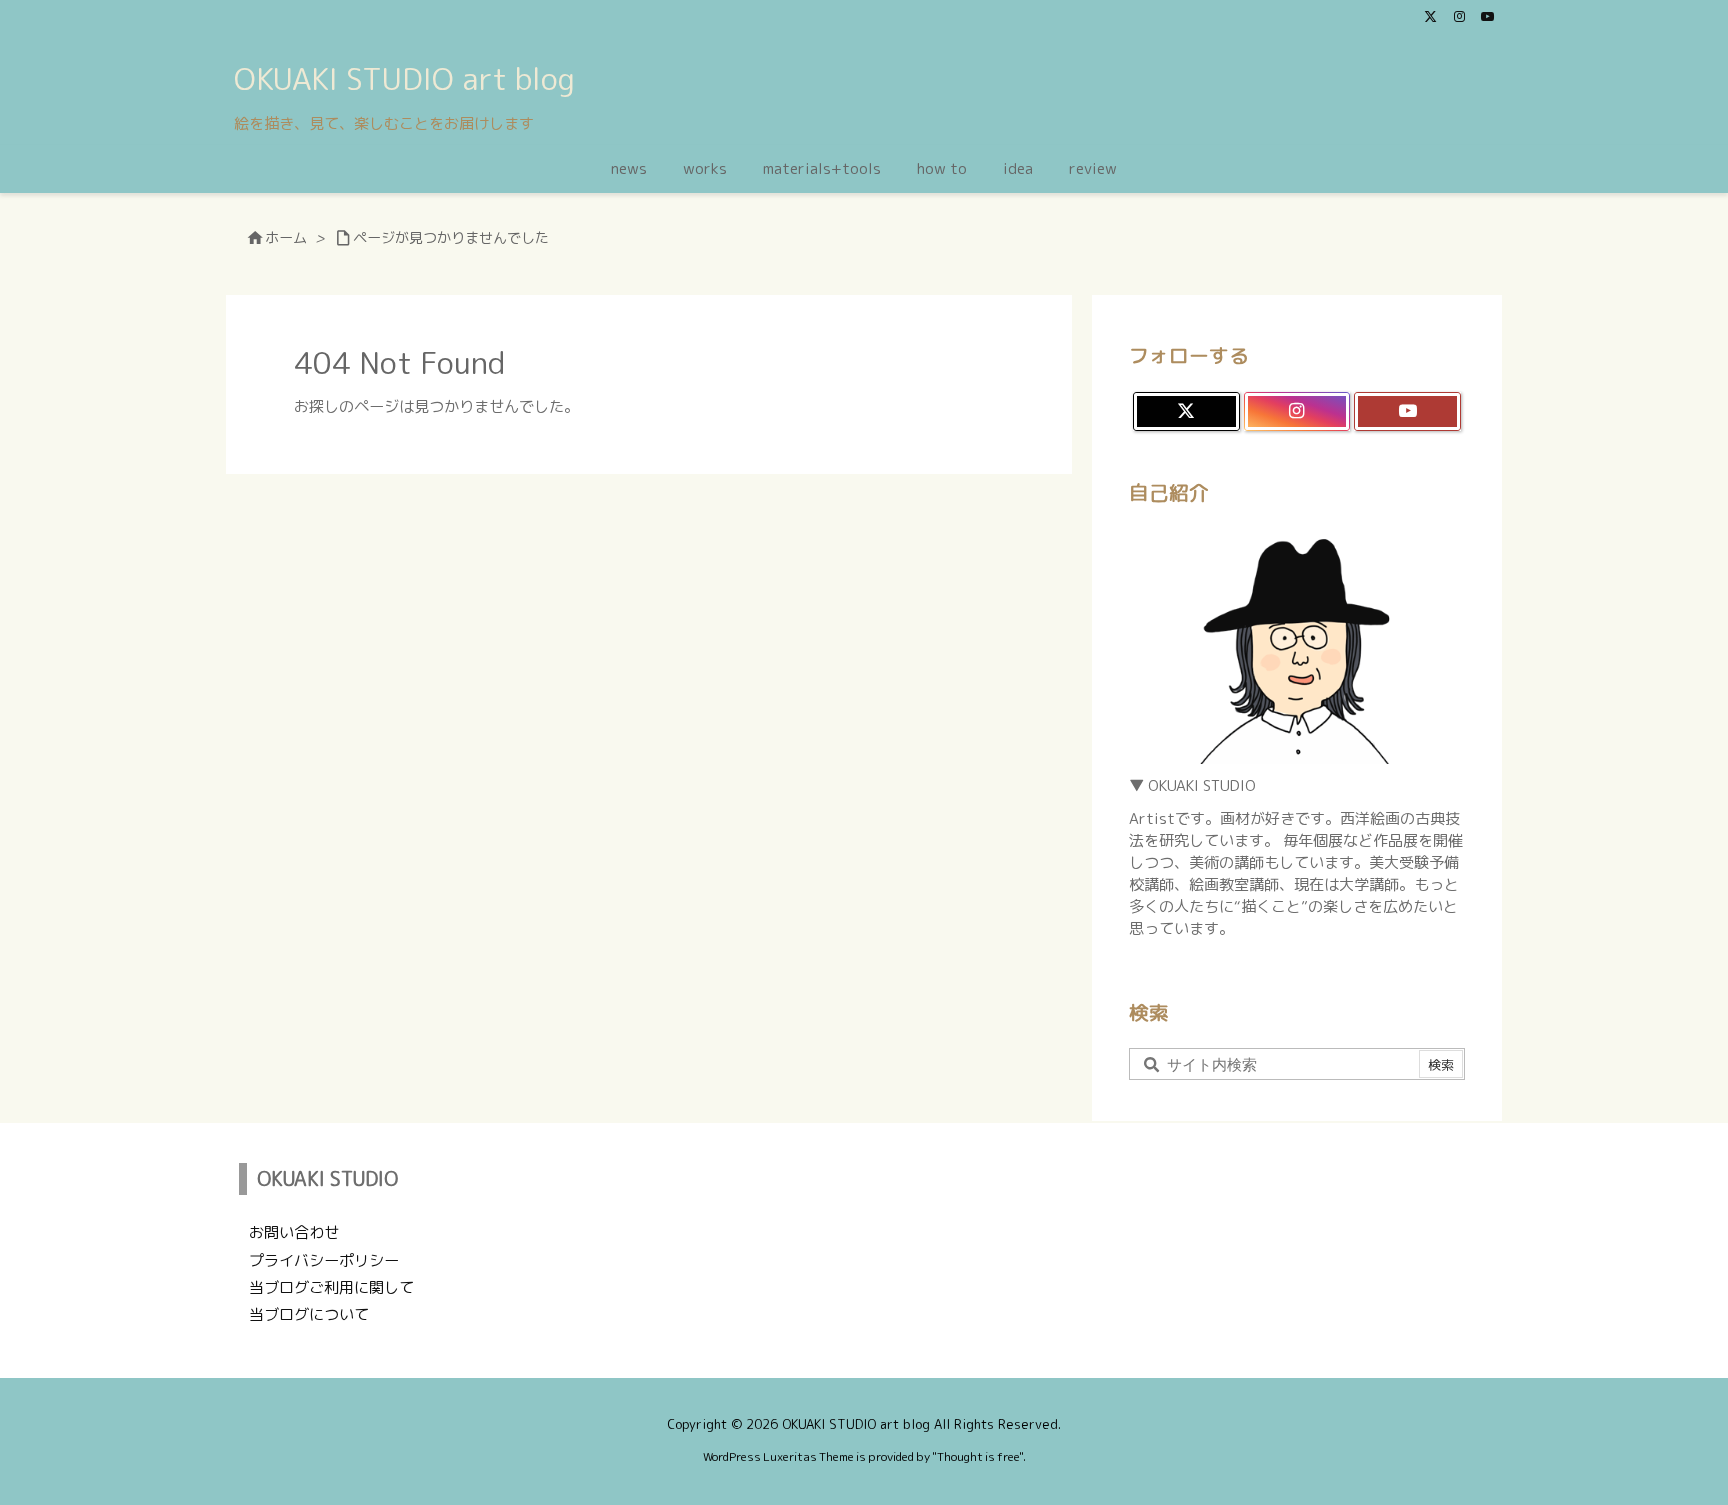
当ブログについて (309, 1314)
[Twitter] (1430, 16)
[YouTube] (1487, 16)
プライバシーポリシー (324, 1260)
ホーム (286, 238)
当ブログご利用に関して (331, 1287)
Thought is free (978, 1456)
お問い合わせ (294, 1232)
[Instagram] (1459, 16)
